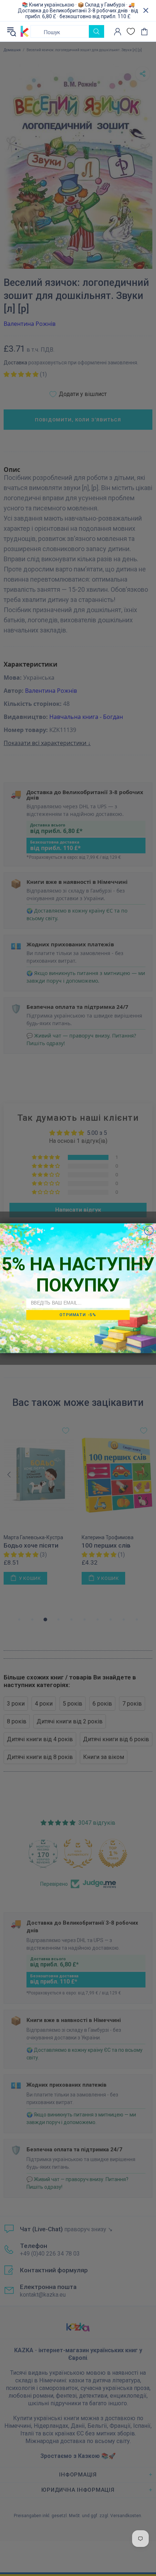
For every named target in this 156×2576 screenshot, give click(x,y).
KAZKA (25, 32)
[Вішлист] (131, 31)
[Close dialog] (149, 1230)
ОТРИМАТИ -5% (78, 1315)
